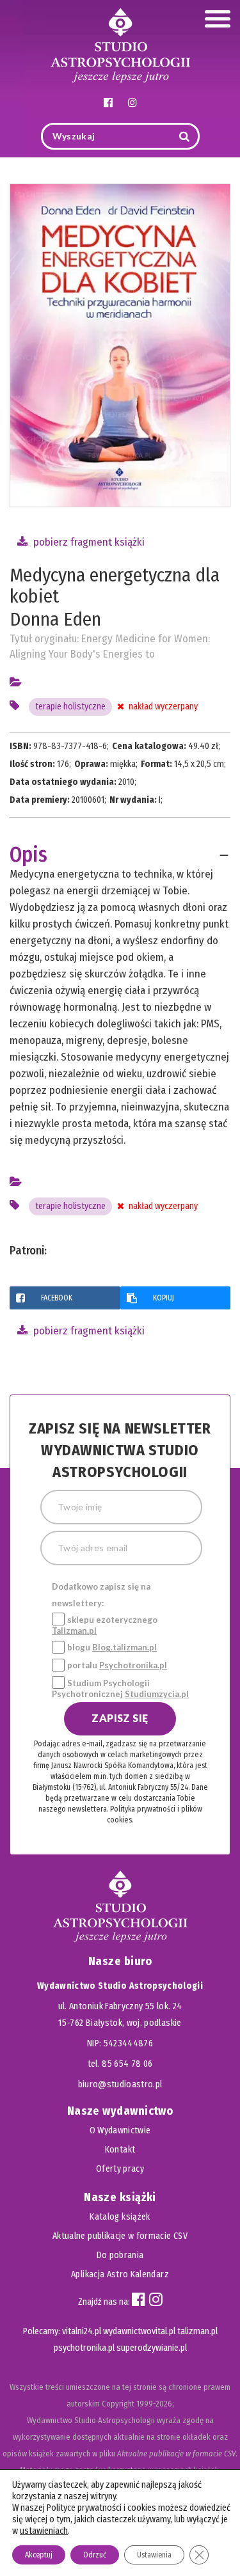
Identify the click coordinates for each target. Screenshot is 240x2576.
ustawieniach (44, 2531)
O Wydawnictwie (120, 2130)
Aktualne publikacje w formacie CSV (120, 2236)
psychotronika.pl (84, 2348)
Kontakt (120, 2150)
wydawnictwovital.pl (139, 2331)
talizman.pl (197, 2331)
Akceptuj (39, 2555)
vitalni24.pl (82, 2331)
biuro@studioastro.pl (120, 2084)
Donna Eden (55, 619)
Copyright (118, 2404)
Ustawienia (154, 2555)
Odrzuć (95, 2555)
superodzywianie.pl (152, 2348)
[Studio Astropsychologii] (120, 44)
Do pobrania (120, 2255)
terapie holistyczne (70, 707)
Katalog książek (120, 2217)
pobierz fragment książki (88, 542)
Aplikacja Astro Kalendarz (120, 2274)
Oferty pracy (120, 2169)
